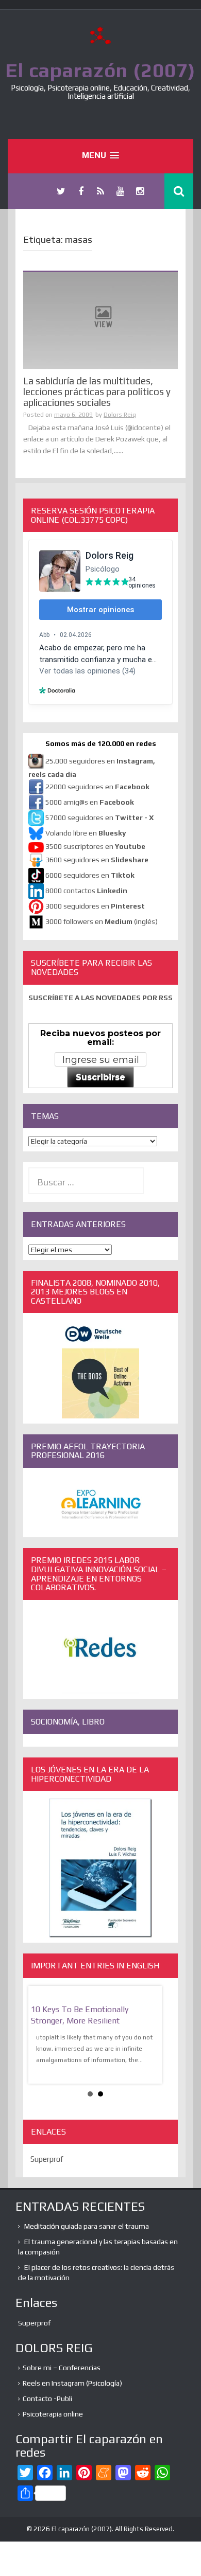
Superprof (47, 2159)
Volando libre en (86, 833)
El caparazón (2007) (100, 70)
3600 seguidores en (97, 860)
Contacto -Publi (47, 2399)
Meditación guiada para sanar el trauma (87, 2226)
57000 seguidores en (99, 818)
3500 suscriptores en (95, 846)
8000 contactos (86, 891)
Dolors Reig (120, 415)
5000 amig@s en (90, 802)
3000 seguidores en (94, 906)
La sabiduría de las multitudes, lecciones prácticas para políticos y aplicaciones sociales (97, 392)
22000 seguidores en (97, 787)
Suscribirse (100, 1077)
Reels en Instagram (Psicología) (72, 2383)
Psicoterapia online (53, 2414)
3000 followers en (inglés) (102, 921)
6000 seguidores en (90, 875)
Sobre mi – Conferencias (62, 2368)
